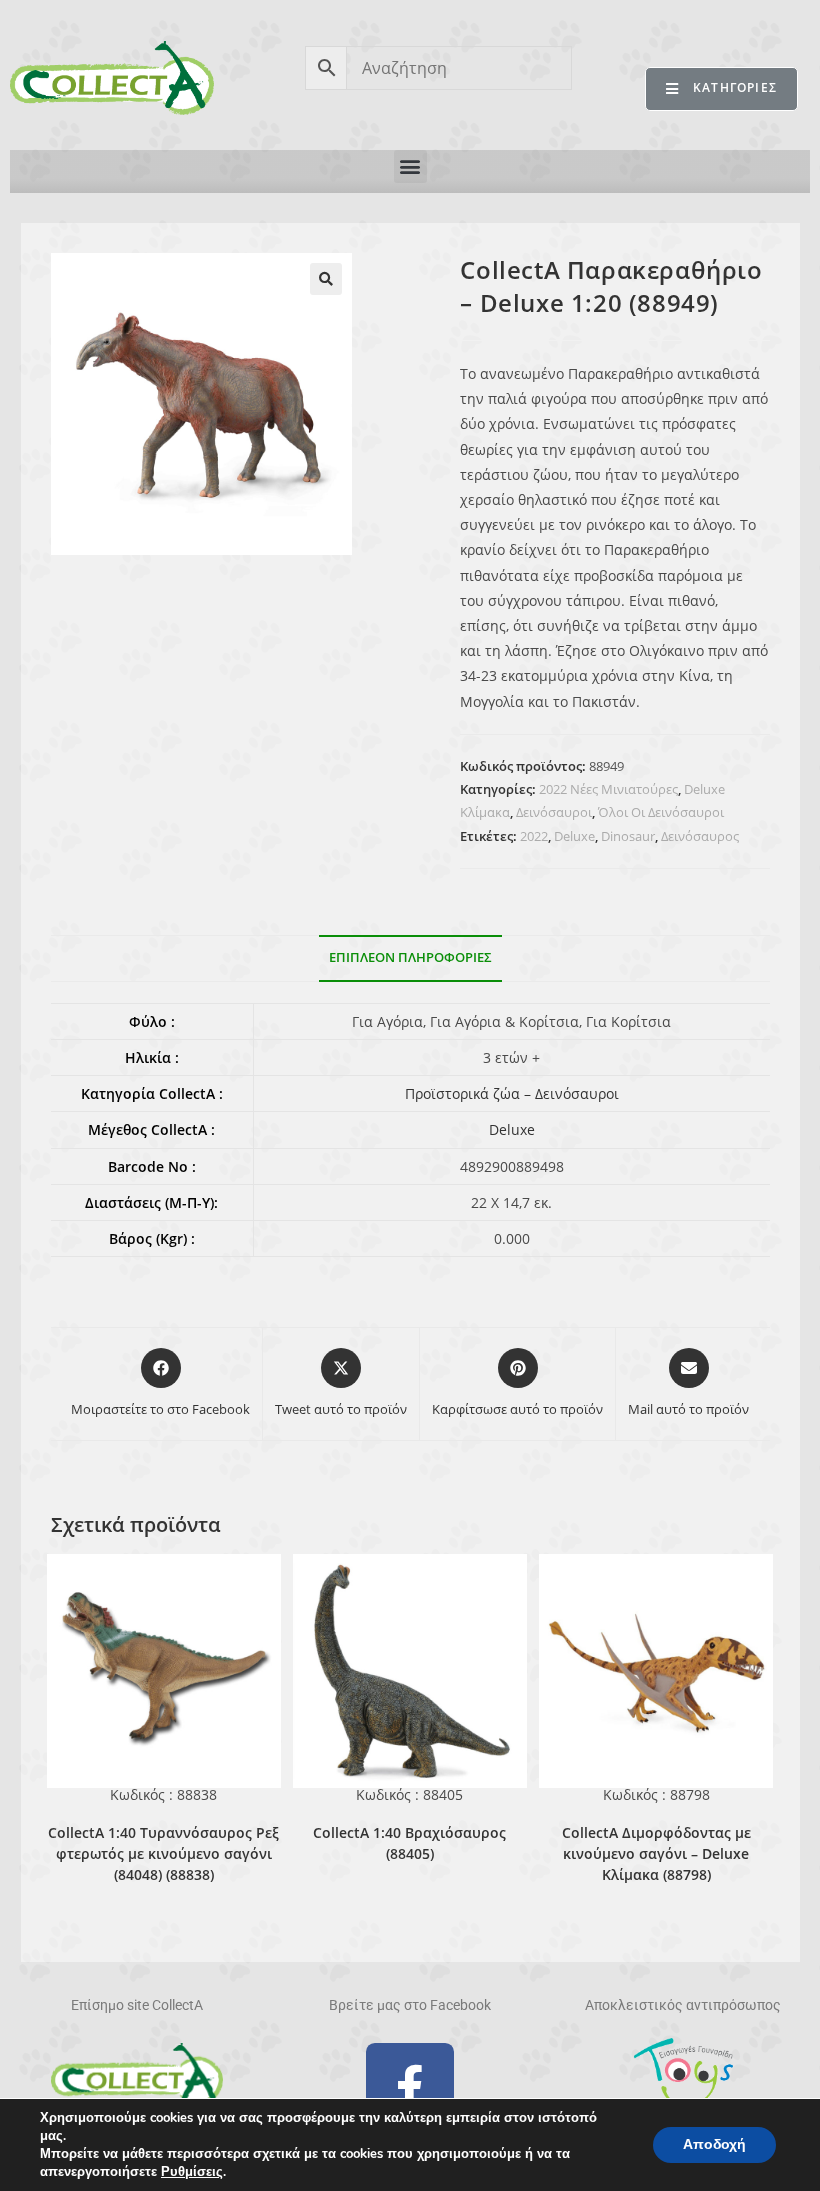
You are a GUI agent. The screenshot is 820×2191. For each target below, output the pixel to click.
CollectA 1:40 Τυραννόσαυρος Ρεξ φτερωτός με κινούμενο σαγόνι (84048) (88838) (163, 1853)
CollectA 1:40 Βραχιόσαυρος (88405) (409, 1843)
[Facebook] (410, 2087)
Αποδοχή (714, 2144)
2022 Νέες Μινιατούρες (608, 789)
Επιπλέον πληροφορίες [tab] (410, 957)
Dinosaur (628, 836)
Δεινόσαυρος (700, 836)
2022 (534, 836)
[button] (410, 166)
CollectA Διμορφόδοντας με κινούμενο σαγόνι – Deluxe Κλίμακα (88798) (656, 1853)
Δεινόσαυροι (554, 812)
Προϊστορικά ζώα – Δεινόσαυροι (512, 1093)
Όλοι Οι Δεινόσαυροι (661, 812)
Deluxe (574, 836)
